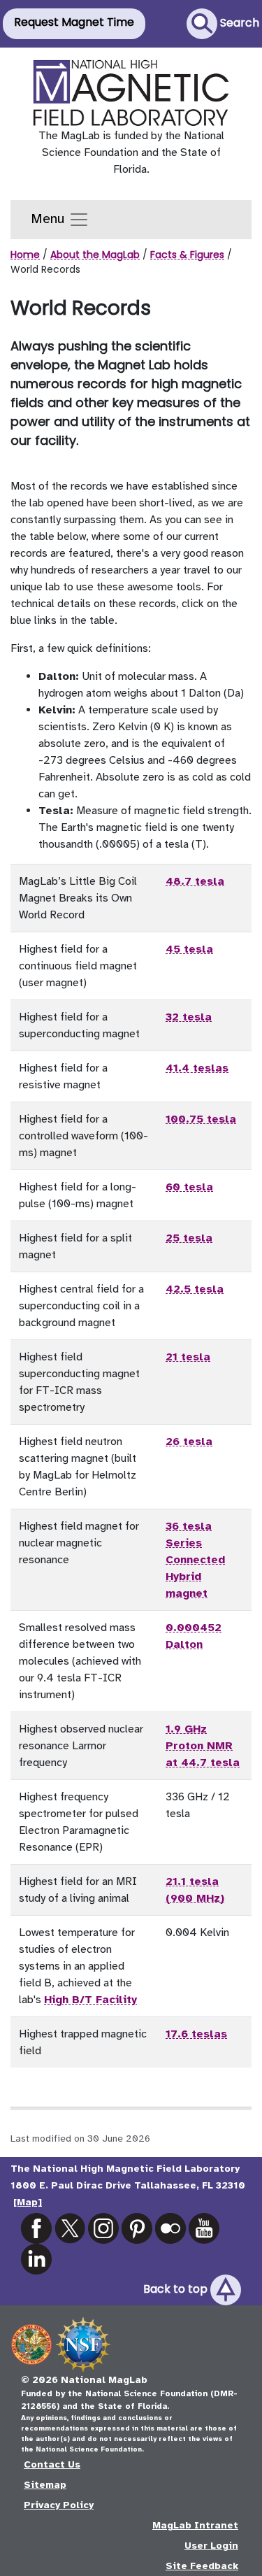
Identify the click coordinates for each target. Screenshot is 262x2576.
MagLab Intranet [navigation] (195, 2525)
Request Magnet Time (74, 22)
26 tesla (189, 1442)
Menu (50, 219)
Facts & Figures (187, 255)
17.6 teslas (196, 2034)
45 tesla (189, 949)
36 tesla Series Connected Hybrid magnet (195, 1560)
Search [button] (238, 23)
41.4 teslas (197, 1068)
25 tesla (189, 1238)
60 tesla (189, 1187)
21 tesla (188, 1357)
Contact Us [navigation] (52, 2464)
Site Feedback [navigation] (202, 2566)
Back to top (177, 2290)
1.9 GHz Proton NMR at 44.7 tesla (203, 1746)
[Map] (28, 2202)
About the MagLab (95, 255)
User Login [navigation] (211, 2546)
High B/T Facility (90, 2000)
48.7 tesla (195, 881)
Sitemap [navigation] (45, 2485)
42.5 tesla (195, 1289)
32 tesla (189, 1017)
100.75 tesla (201, 1119)
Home (25, 255)
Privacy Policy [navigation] (59, 2505)
